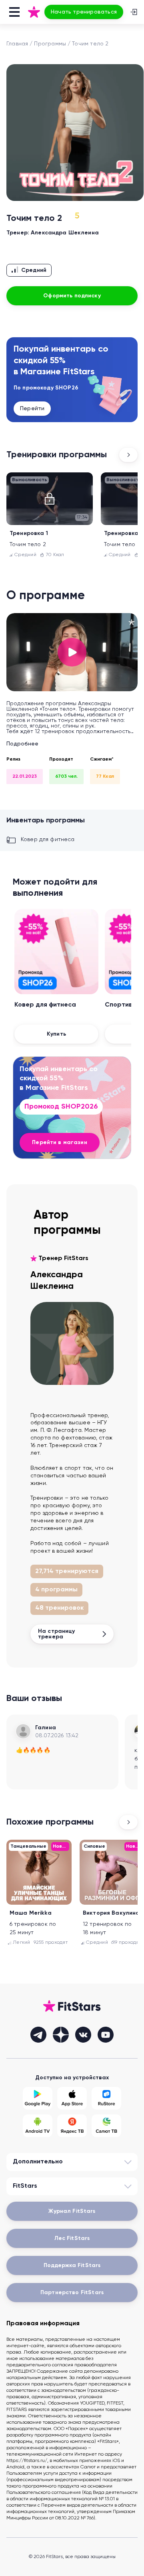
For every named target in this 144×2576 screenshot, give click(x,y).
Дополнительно (38, 2162)
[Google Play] (38, 2098)
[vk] (83, 2035)
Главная (17, 44)
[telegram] (38, 2035)
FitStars (25, 2186)
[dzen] (61, 2035)
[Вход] (134, 12)
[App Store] (72, 2098)
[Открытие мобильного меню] (14, 12)
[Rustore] (106, 2098)
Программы (50, 44)
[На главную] (34, 12)
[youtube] (106, 2035)
